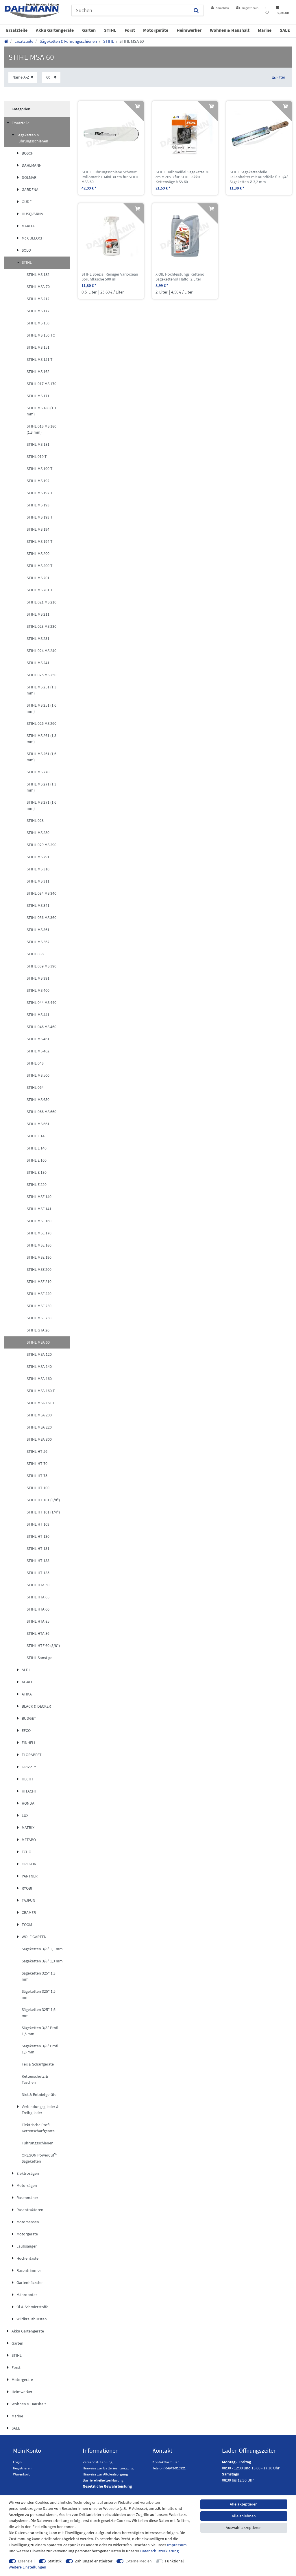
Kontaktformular (166, 2462)
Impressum (177, 2545)
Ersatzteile (17, 30)
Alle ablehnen (244, 2516)
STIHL (110, 30)
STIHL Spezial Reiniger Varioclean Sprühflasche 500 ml (110, 277)
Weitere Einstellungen (27, 2567)
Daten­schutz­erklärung (159, 2551)
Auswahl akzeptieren (244, 2527)
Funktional (174, 2561)
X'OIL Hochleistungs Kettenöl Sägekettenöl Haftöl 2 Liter (181, 277)
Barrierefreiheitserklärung (103, 2480)
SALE (285, 30)
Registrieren (22, 2468)
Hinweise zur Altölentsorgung (105, 2474)
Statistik (55, 2561)
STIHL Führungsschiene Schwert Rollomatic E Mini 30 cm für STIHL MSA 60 (110, 177)
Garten (89, 30)
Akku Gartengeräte (55, 30)
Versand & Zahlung (98, 2462)
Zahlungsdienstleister (94, 2561)
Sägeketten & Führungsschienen (68, 41)
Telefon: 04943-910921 (169, 2468)
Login (17, 2462)
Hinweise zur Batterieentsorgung (108, 2468)
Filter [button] (281, 77)
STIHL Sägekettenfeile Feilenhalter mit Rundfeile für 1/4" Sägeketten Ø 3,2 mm (259, 177)
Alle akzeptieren (244, 2504)
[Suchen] (196, 10)
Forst (130, 30)
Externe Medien (139, 2561)
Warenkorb (22, 2474)
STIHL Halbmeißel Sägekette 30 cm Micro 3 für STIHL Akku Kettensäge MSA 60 (182, 177)
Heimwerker (189, 30)
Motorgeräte (156, 30)
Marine (265, 30)
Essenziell (26, 2561)
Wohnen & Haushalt (230, 30)
